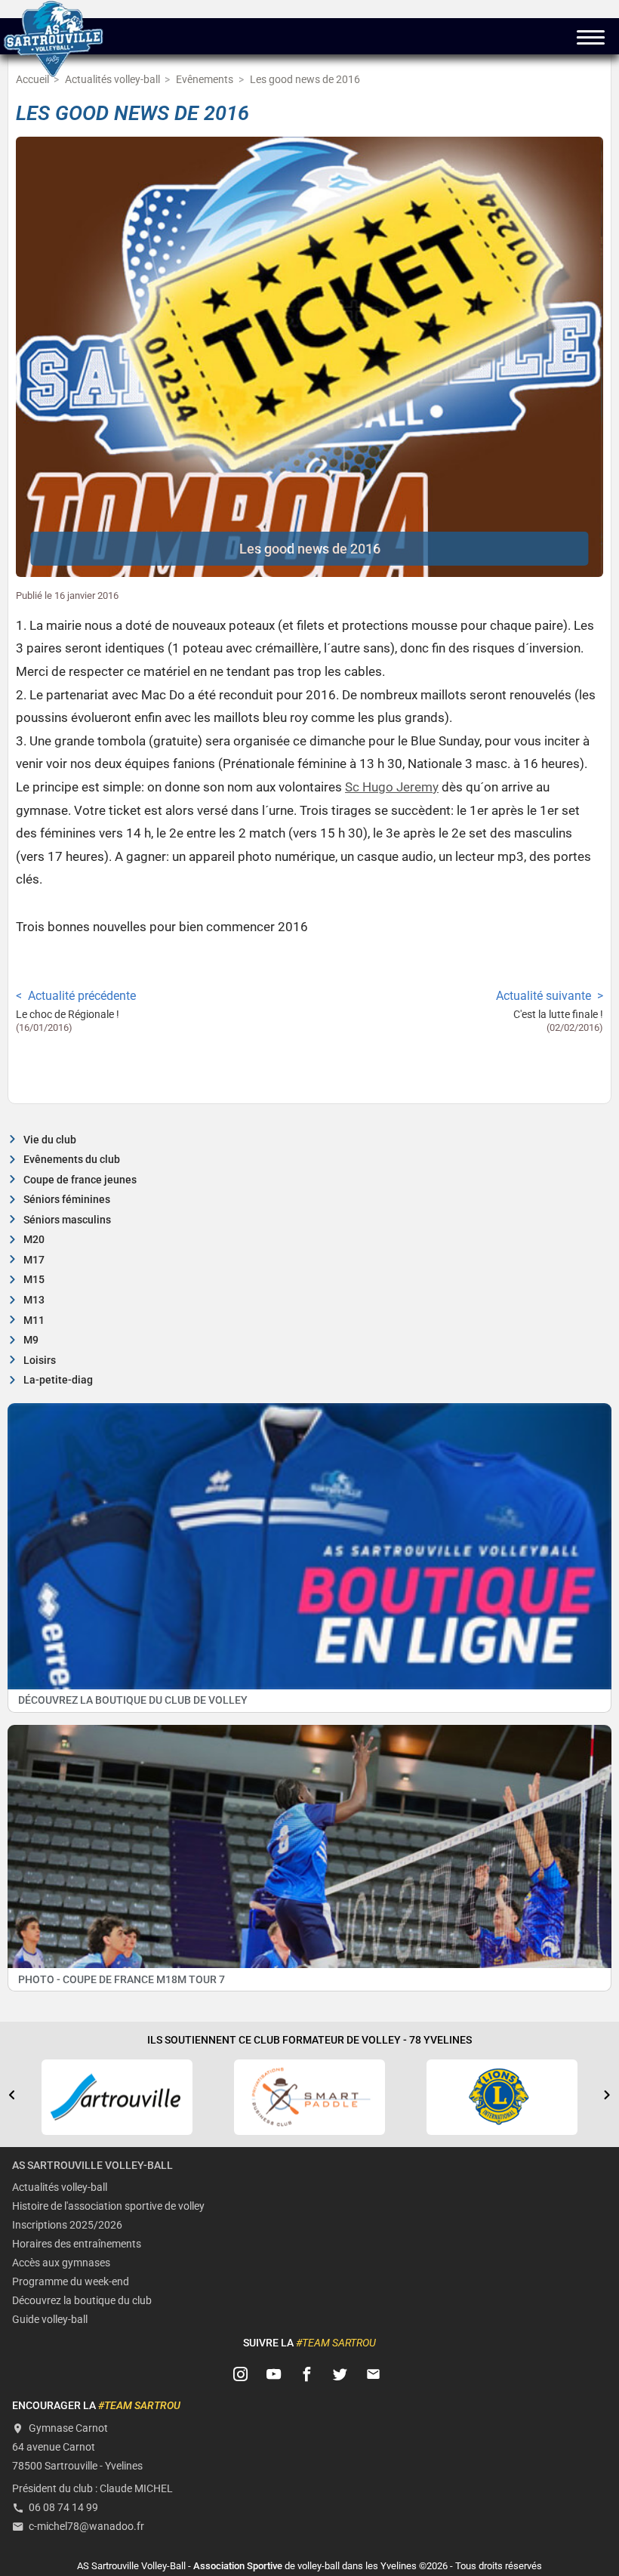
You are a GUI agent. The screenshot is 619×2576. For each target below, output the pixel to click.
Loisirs (40, 1360)
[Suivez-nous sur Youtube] (274, 2374)
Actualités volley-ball (60, 2187)
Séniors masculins (67, 1220)
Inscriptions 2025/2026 (67, 2225)
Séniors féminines (67, 1200)
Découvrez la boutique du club (82, 2301)
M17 (34, 1260)
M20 (34, 1240)
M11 (34, 1320)
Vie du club (50, 1140)
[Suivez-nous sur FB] (307, 2374)
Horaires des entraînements (77, 2244)
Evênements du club (72, 1160)
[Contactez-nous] (374, 2374)
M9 (31, 1340)
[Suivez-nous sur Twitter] (340, 2374)
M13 (34, 1300)
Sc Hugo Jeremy (392, 787)
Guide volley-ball (50, 2320)
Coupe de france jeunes (80, 1180)
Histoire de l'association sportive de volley (108, 2206)
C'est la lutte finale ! (558, 1015)
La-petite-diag (58, 1380)
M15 (34, 1280)
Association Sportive (238, 2566)
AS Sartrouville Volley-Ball (92, 2166)
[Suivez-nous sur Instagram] (241, 2374)
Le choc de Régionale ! (68, 1015)
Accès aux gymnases (61, 2263)
